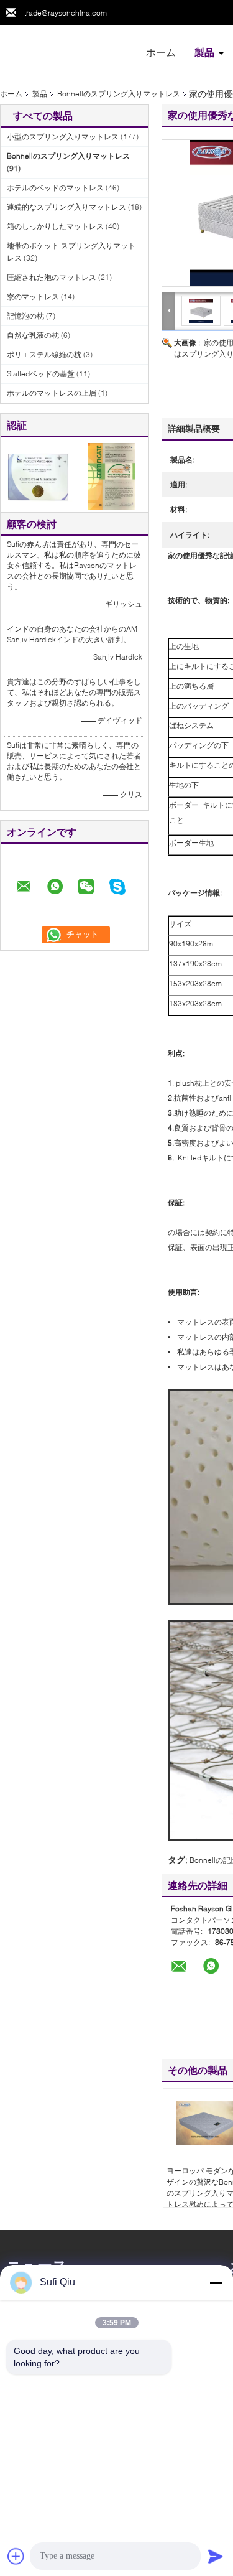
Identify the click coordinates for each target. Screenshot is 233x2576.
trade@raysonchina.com (66, 13)
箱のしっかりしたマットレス (55, 226)
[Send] (216, 2556)
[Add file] (16, 2556)
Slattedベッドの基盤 (41, 374)
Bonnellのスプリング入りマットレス (119, 94)
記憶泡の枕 (25, 316)
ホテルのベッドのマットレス (55, 188)
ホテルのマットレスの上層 (52, 393)
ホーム (161, 52)
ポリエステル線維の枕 (44, 354)
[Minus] (216, 2282)
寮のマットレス (33, 296)
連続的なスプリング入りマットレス (66, 207)
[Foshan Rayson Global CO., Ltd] (68, 49)
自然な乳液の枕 (33, 335)
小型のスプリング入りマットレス (63, 137)
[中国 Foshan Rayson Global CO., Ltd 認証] (38, 476)
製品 (204, 52)
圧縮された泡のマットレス (52, 277)
